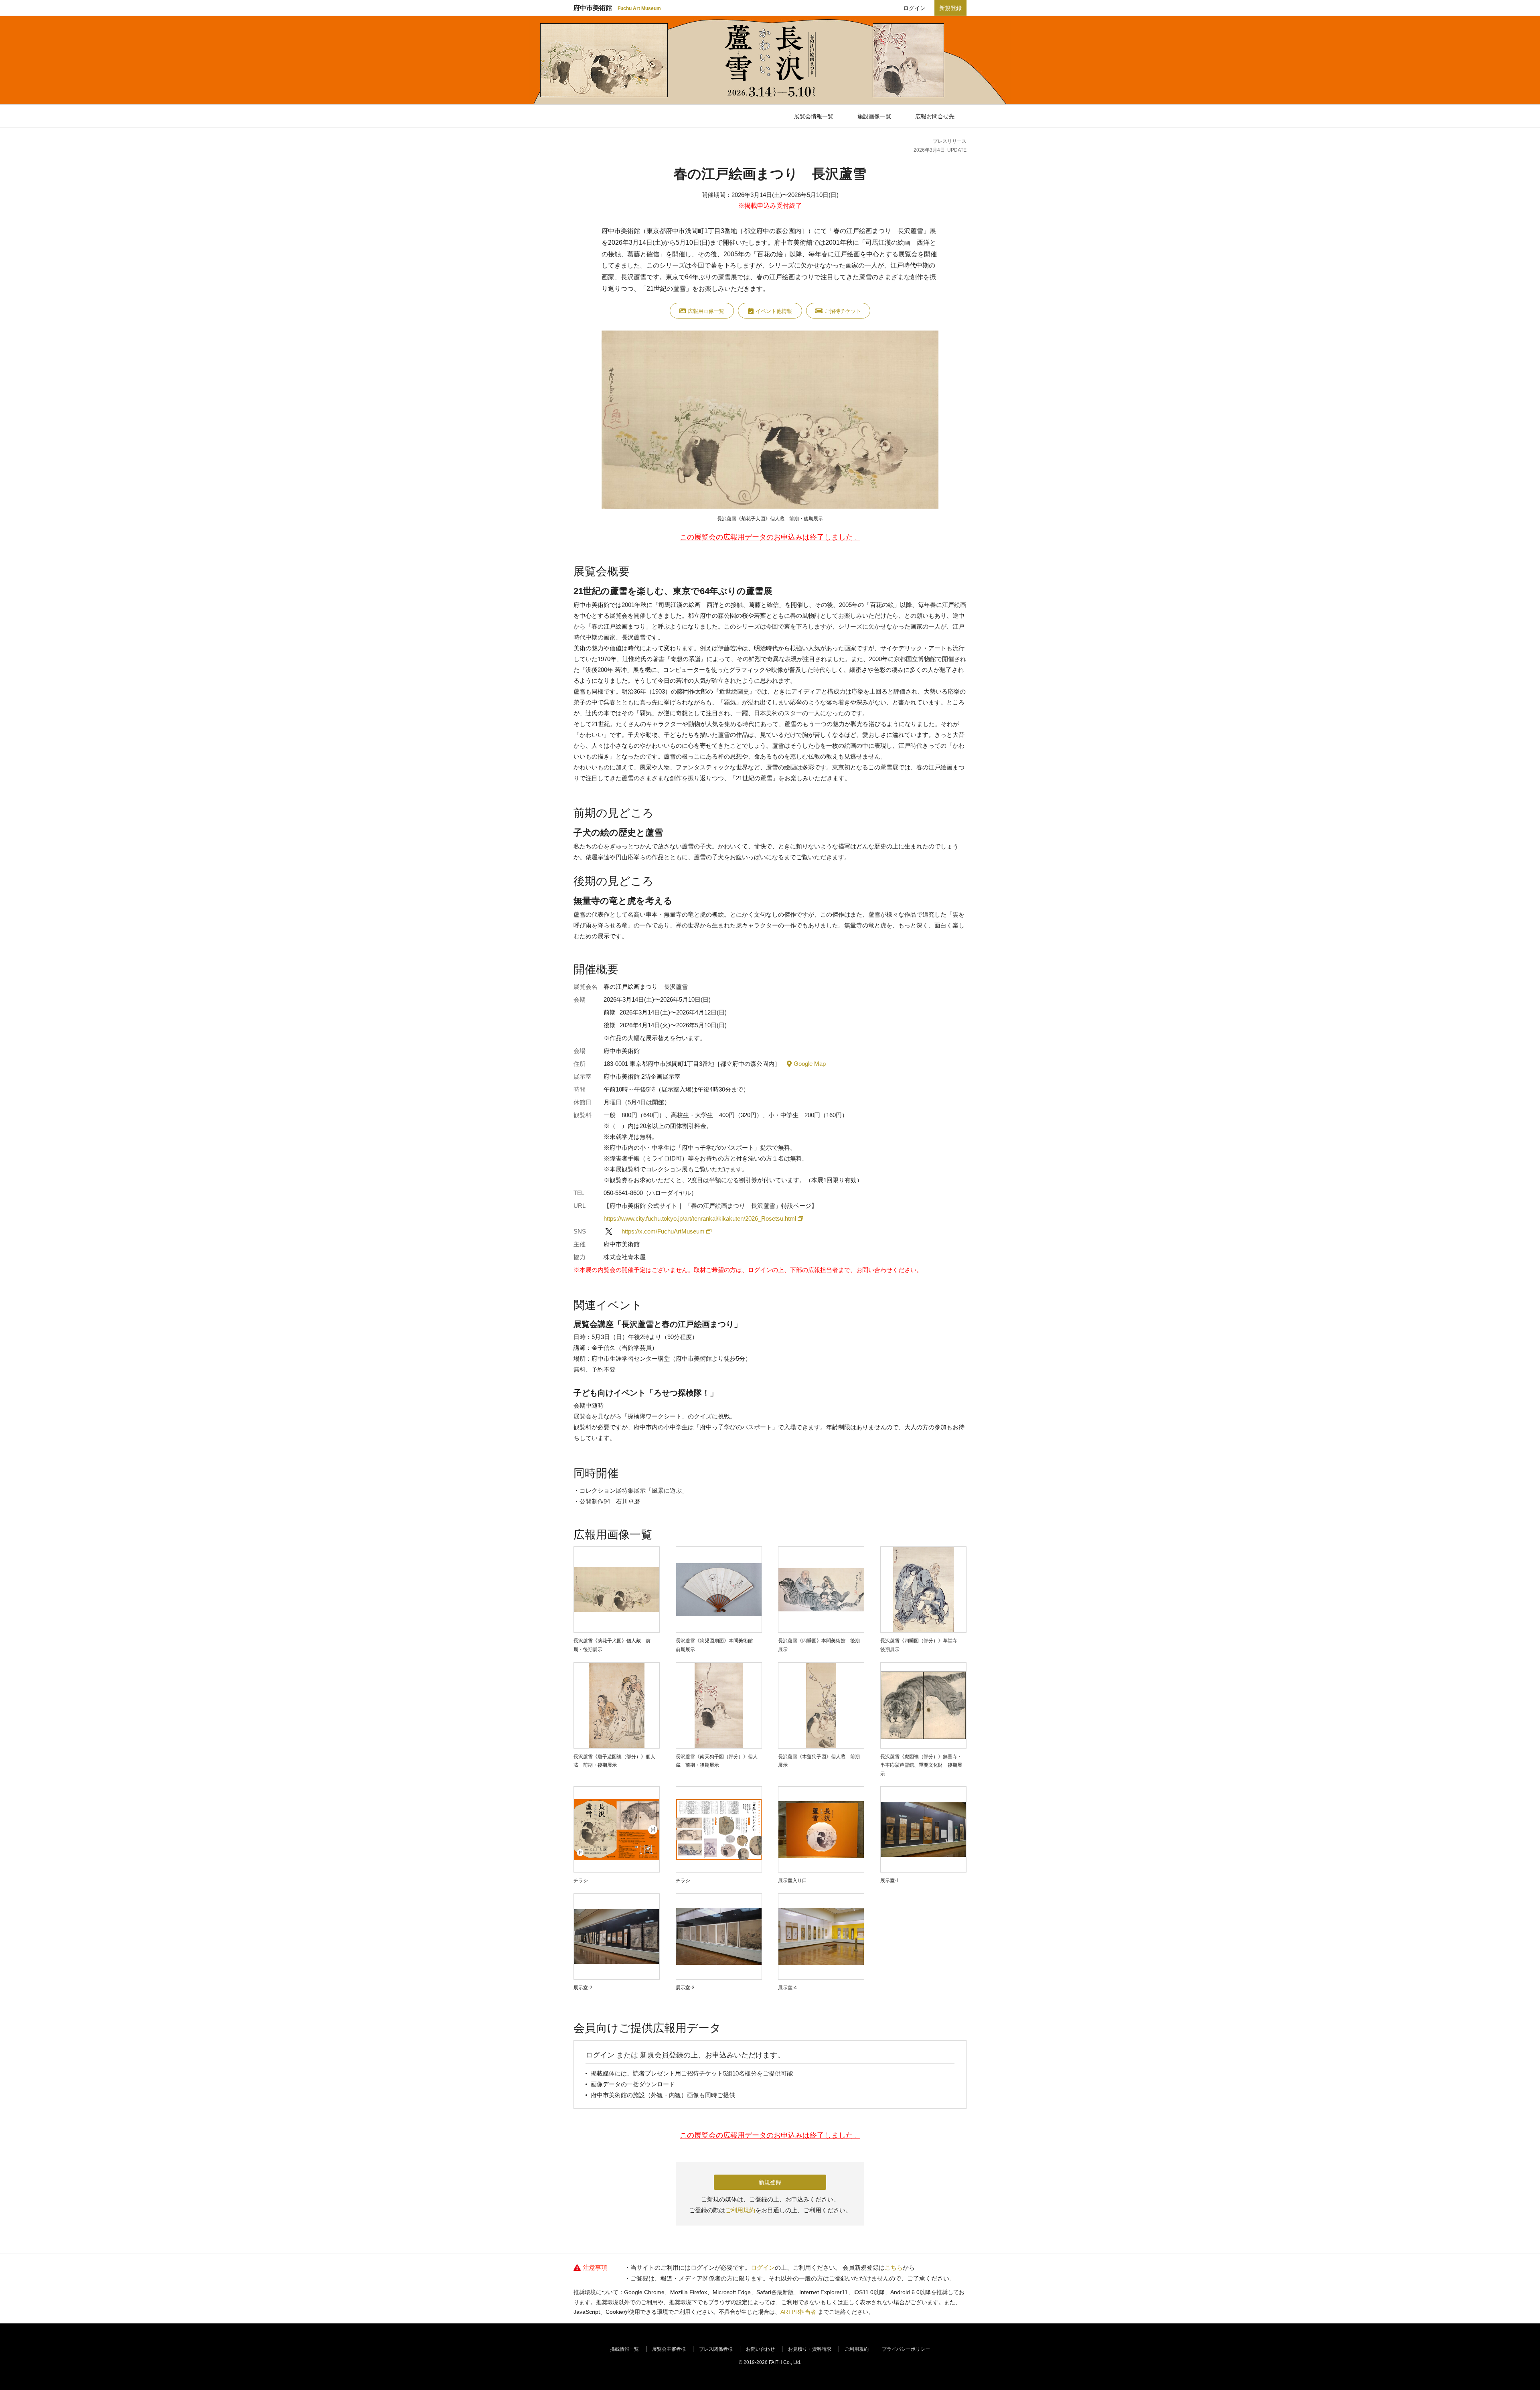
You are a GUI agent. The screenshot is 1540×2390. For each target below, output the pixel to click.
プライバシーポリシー (906, 2349)
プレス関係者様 (716, 2349)
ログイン (914, 8)
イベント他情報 (774, 311)
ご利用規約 (740, 2210)
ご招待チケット (843, 311)
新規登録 (950, 8)
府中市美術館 (617, 8)
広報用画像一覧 (706, 311)
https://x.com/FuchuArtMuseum (663, 1231)
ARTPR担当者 (798, 2312)
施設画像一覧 (874, 116)
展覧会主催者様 (669, 2349)
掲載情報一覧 (624, 2349)
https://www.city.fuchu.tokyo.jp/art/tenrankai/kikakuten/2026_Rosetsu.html (700, 1218)
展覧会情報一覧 (814, 116)
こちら (894, 2267)
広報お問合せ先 (935, 116)
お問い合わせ (760, 2349)
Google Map (810, 1064)
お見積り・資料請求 (810, 2349)
